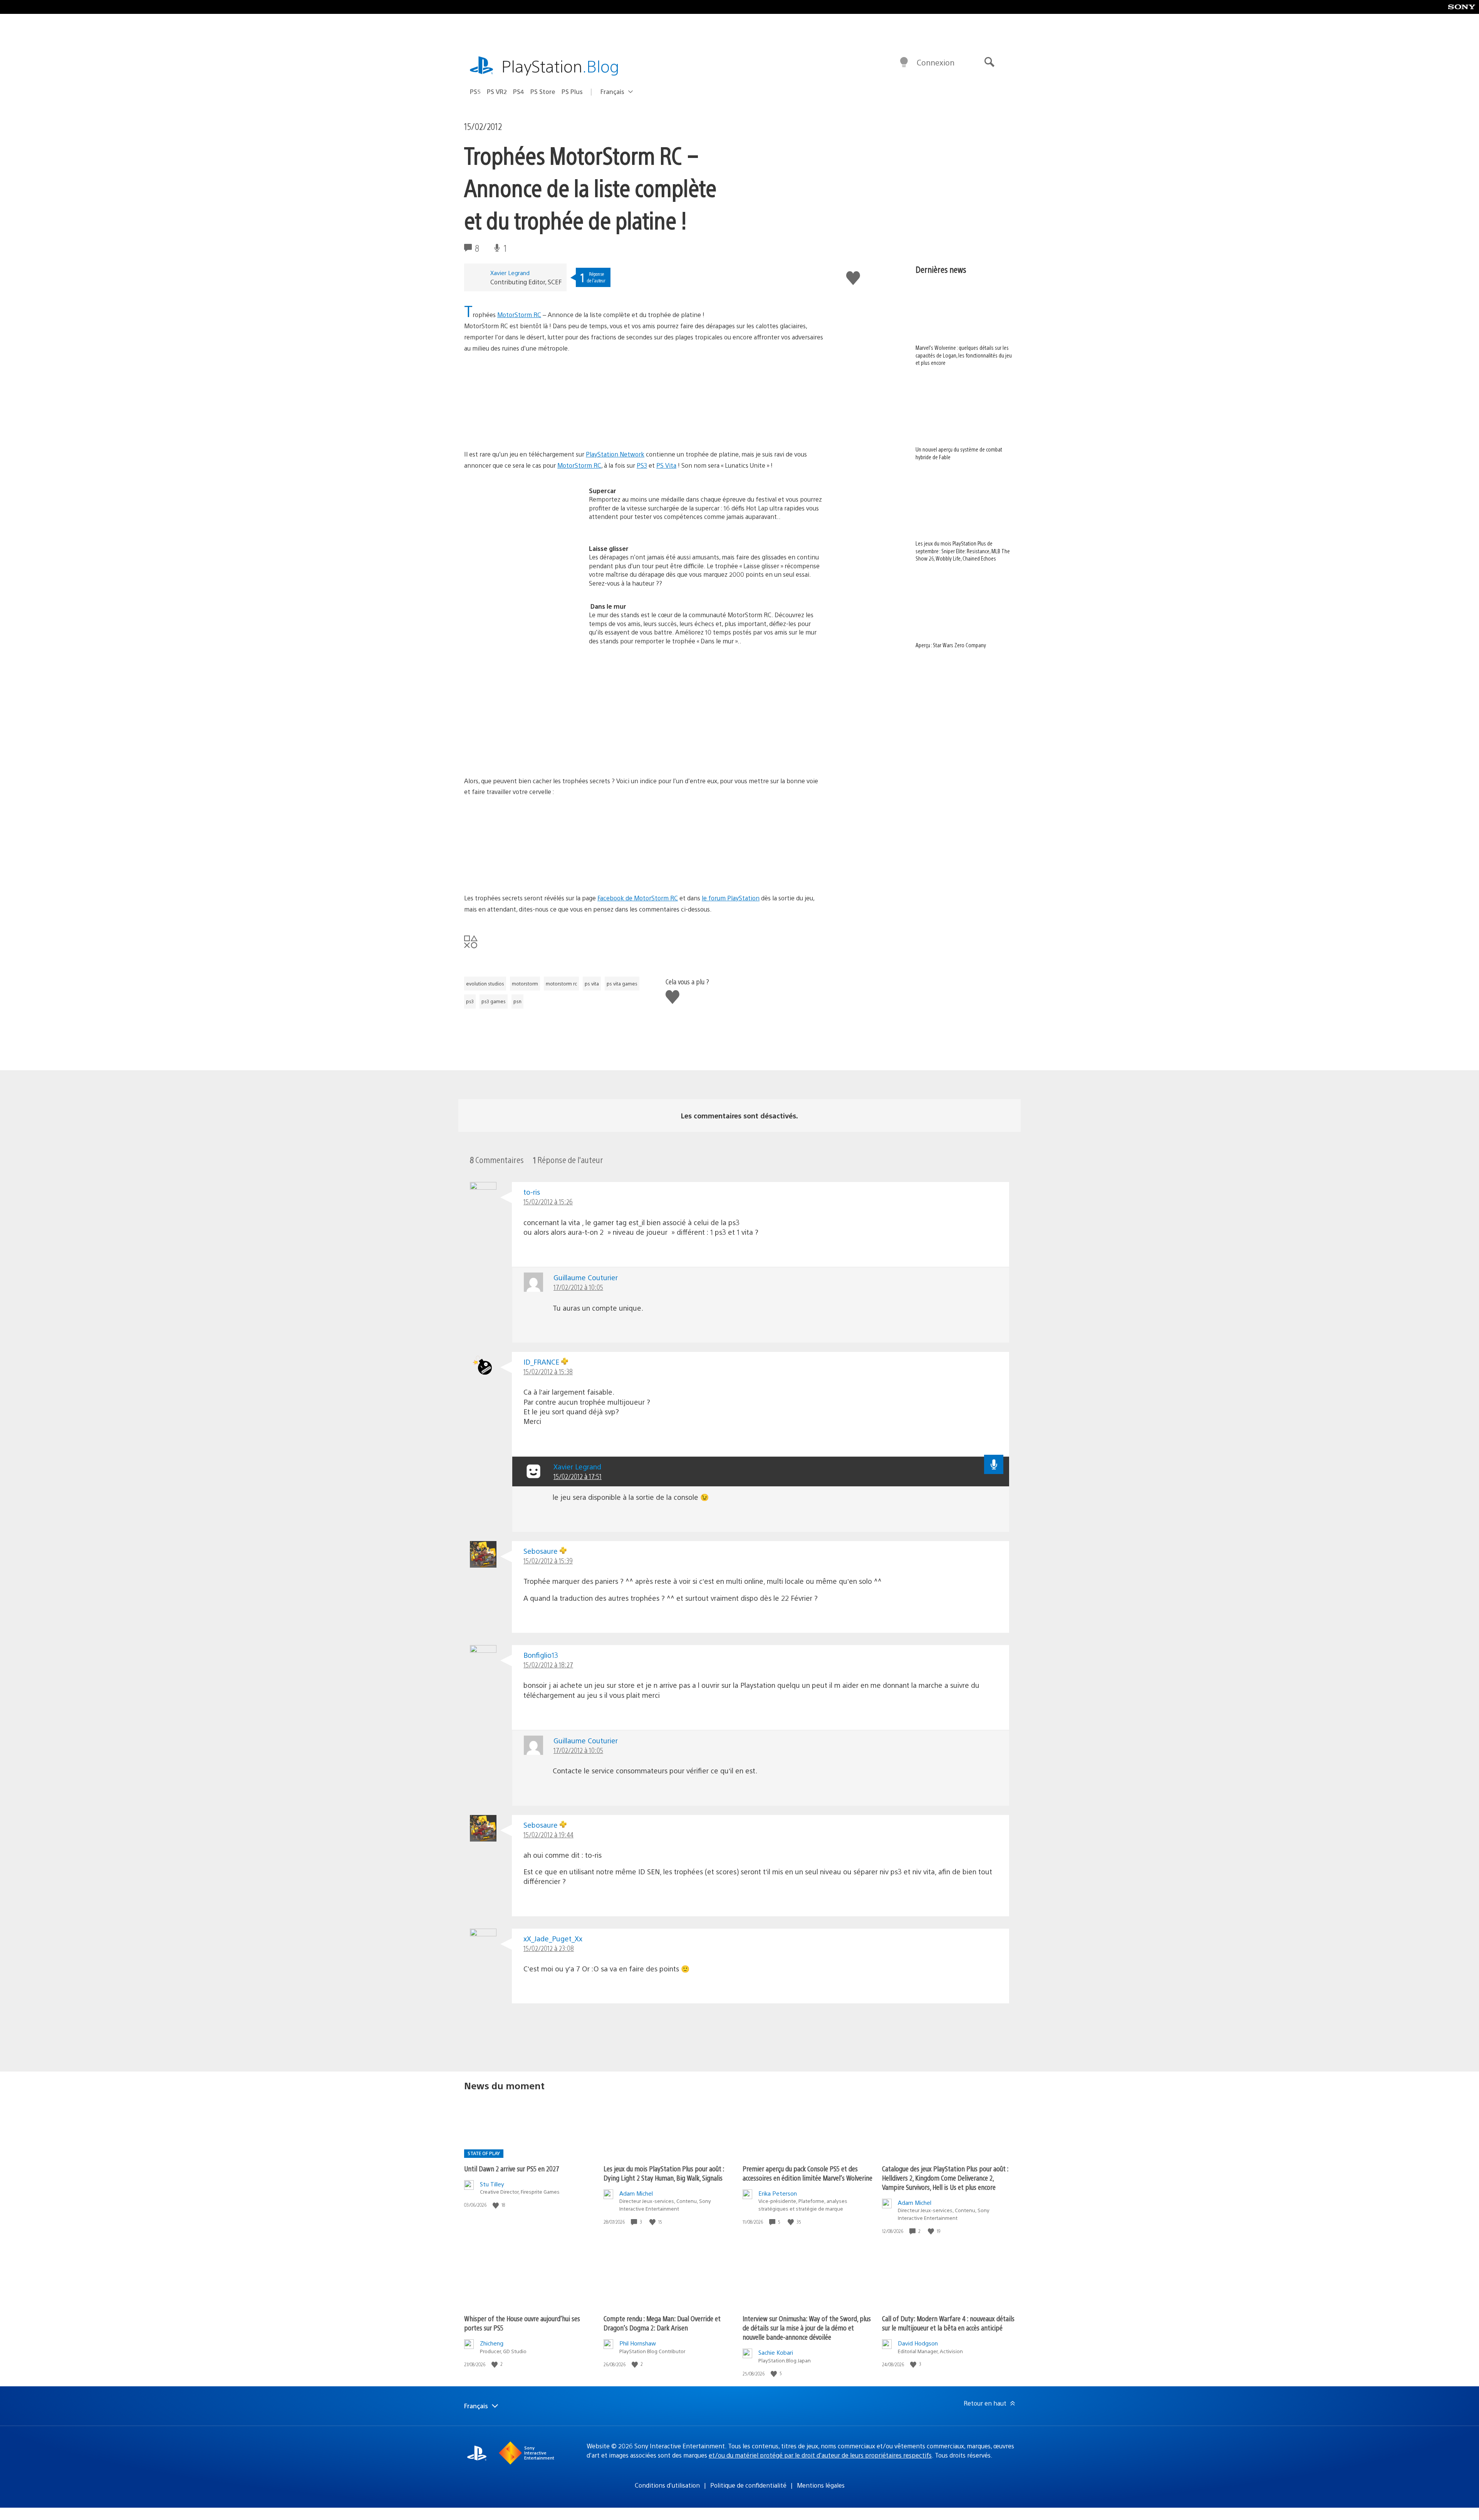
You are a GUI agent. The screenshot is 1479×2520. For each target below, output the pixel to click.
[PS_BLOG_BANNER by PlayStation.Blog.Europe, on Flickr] (523, 428)
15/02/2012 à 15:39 (548, 1561)
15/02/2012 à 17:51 (578, 1476)
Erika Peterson (778, 2193)
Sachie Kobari (776, 2352)
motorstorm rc (561, 984)
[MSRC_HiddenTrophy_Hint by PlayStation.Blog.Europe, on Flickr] (523, 871)
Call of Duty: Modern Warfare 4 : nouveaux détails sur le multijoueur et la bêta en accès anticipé (948, 2323)
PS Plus (572, 91)
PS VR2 (497, 91)
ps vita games (622, 984)
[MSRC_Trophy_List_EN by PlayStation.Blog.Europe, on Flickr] (523, 754)
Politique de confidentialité (748, 2485)
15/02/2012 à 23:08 (549, 1948)
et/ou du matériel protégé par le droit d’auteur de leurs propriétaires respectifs (820, 2455)
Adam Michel (636, 2193)
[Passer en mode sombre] (904, 62)
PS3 (642, 465)
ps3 (470, 1001)
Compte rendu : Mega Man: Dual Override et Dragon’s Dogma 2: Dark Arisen (662, 2323)
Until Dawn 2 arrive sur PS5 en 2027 (512, 2168)
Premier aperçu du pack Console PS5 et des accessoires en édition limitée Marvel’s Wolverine (807, 2173)
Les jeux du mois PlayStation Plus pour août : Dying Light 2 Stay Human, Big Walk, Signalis (664, 2173)
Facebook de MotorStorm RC (638, 898)
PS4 (519, 91)
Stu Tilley (492, 2184)
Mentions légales (821, 2485)
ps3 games (494, 1001)
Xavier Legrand (510, 273)
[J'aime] (496, 2205)
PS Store (543, 91)
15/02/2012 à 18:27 (548, 1665)
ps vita (592, 984)
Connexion (936, 62)
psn (517, 1001)
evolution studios (485, 984)
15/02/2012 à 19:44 (548, 1834)
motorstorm (525, 984)
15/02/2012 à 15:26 (548, 1201)
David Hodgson (918, 2343)
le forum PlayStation (731, 898)
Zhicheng (492, 2343)
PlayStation (560, 66)
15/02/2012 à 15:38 (548, 1371)
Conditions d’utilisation (667, 2485)
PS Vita (666, 465)
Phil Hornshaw (638, 2343)
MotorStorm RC (519, 315)
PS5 (475, 91)
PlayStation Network (615, 454)
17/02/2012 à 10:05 (578, 1287)
